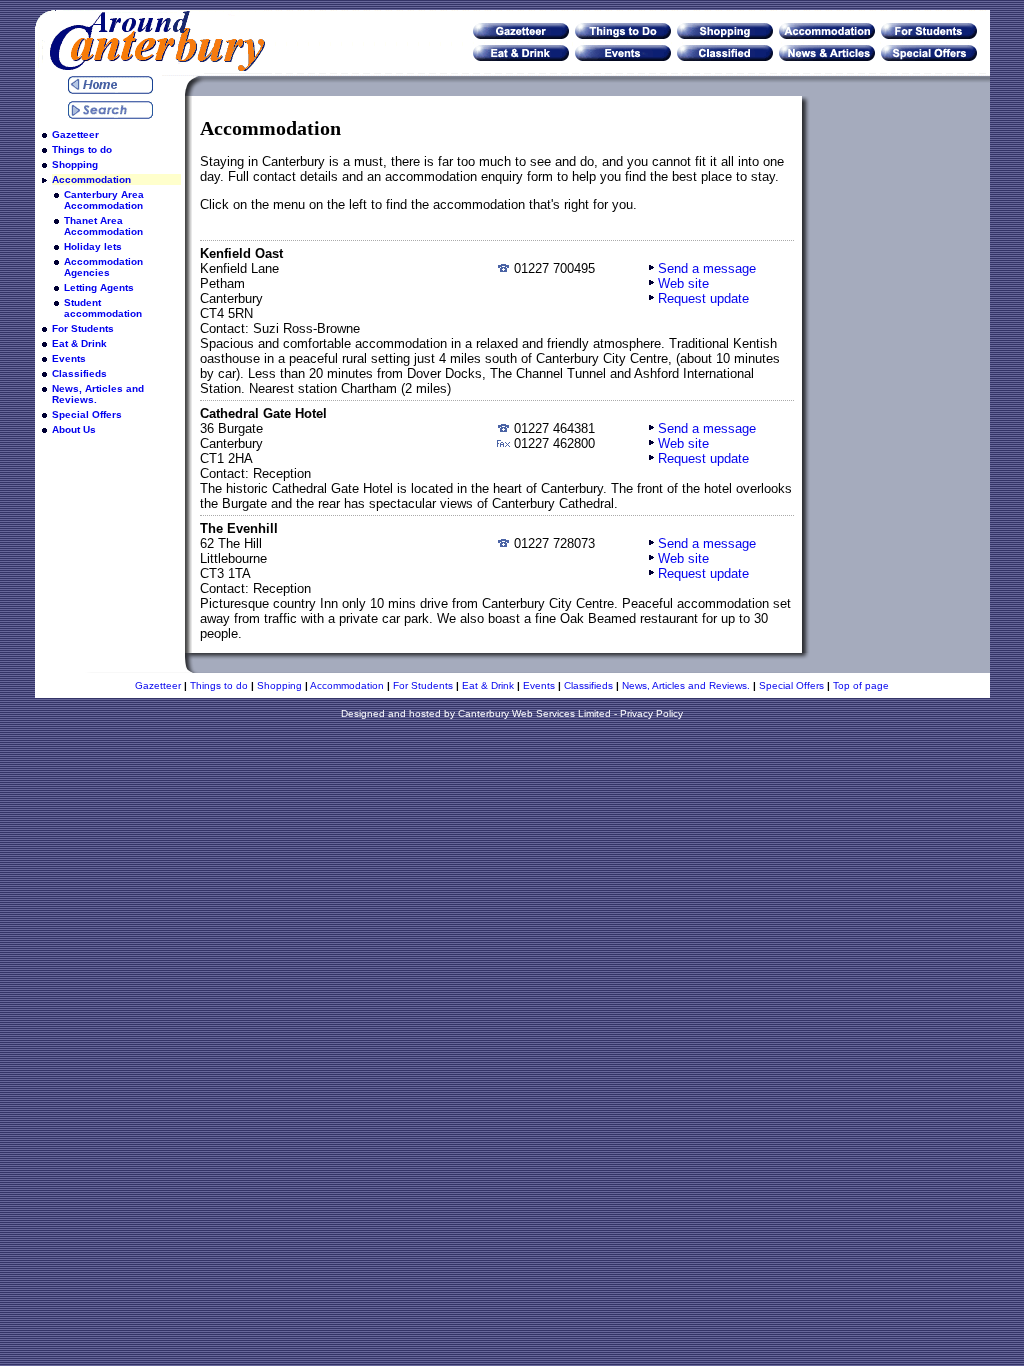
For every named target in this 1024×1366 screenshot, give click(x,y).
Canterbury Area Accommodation (104, 200)
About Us (74, 429)
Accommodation (91, 179)
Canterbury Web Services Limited (534, 713)
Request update (703, 298)
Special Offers (87, 414)
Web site (683, 283)
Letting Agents (99, 287)
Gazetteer (75, 134)
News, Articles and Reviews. (98, 394)
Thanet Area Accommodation (103, 226)
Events (69, 358)
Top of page (861, 685)
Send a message (707, 268)
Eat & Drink (79, 343)
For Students (83, 328)
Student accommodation (103, 308)
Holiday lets (93, 246)
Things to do (82, 149)
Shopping (75, 164)
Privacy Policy (651, 713)
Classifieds (79, 373)
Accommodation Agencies (103, 267)
